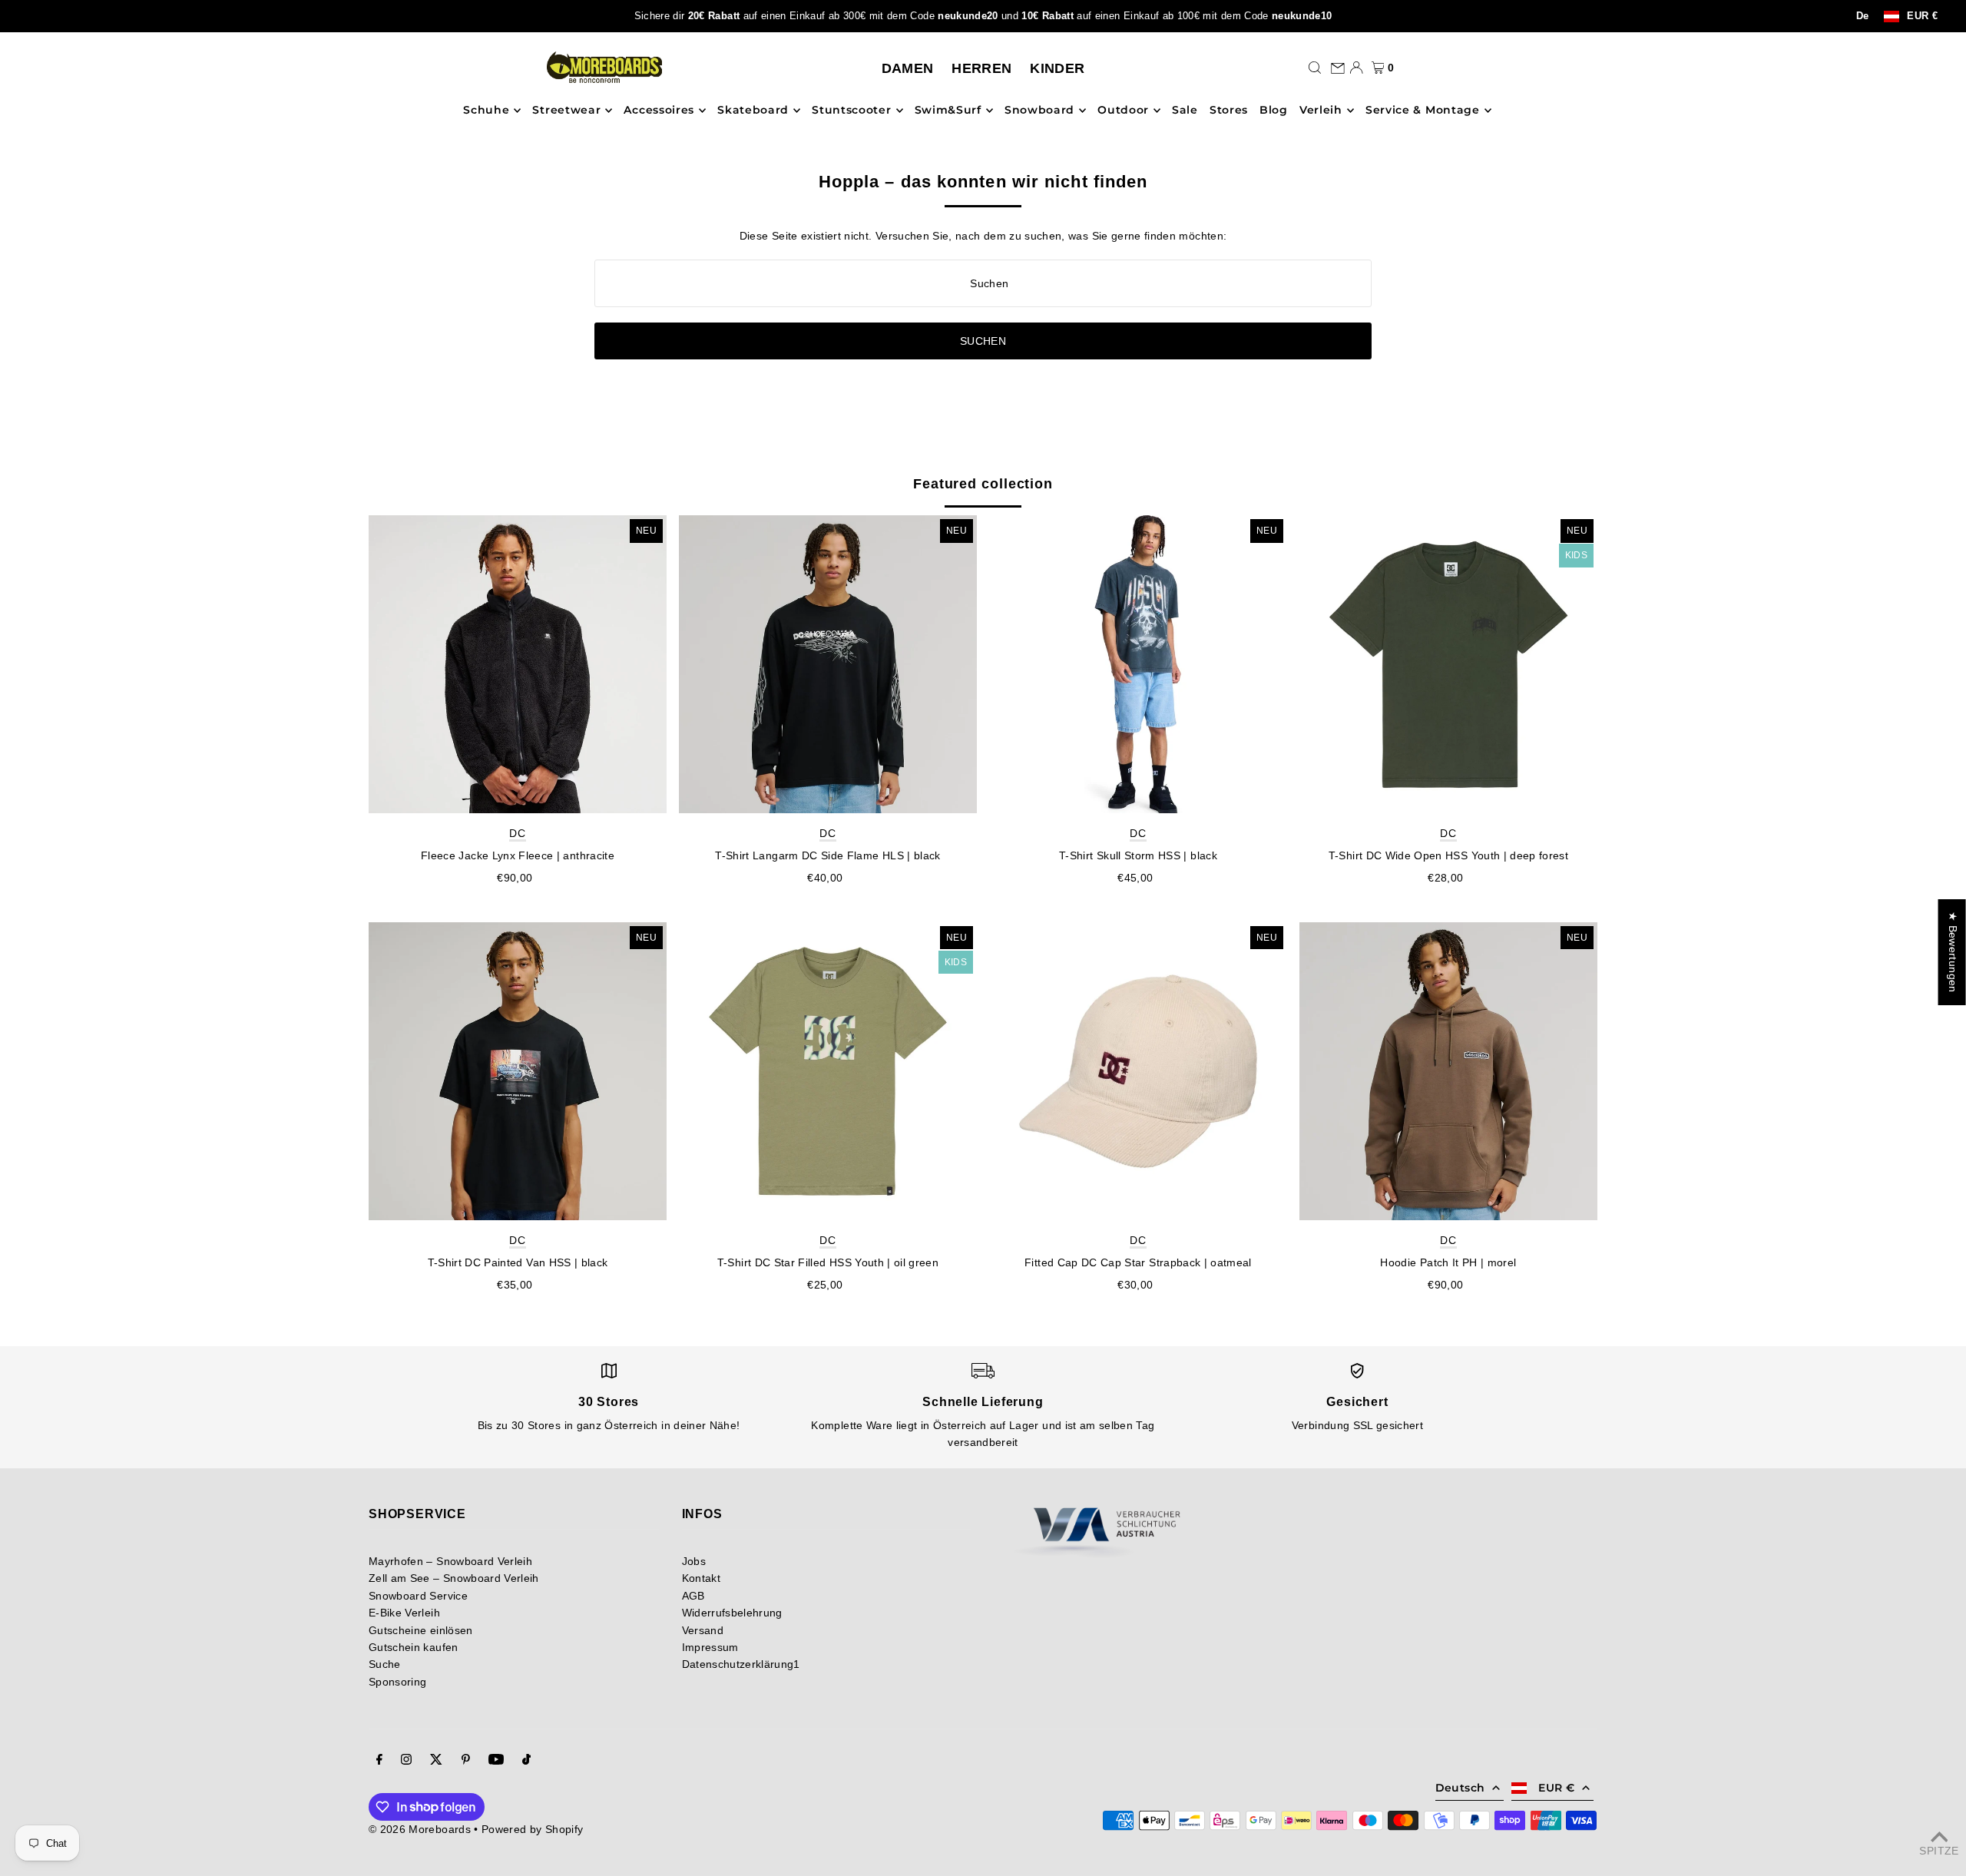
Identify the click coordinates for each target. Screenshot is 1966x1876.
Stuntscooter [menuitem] (851, 111)
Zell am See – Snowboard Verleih (454, 1578)
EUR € (1922, 17)
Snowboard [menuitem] (1039, 111)
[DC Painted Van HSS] (518, 1071)
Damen (908, 68)
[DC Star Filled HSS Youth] (828, 1071)
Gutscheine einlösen (421, 1630)
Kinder (1057, 68)
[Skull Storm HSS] (1138, 664)
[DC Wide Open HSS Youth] (1448, 664)
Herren (981, 68)
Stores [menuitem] (1229, 111)
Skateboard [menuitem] (753, 111)
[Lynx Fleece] (518, 664)
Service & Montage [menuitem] (1423, 111)
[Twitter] (436, 1761)
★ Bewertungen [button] (1953, 952)
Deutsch (1460, 1788)
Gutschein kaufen (414, 1647)
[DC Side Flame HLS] (828, 664)
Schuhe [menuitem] (486, 111)
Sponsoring (398, 1682)
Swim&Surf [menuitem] (948, 111)
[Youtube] (496, 1761)
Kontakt (701, 1578)
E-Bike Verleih (404, 1613)
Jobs (694, 1561)
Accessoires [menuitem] (659, 111)
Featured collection (983, 484)
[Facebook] (379, 1761)
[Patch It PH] (1448, 1071)
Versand (703, 1630)
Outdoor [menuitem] (1123, 111)
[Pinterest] (466, 1761)
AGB (693, 1596)
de (1863, 16)
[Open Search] (1315, 68)
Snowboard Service (418, 1596)
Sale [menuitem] (1185, 111)
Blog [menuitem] (1274, 111)
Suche (385, 1664)
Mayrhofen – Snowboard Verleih (450, 1561)
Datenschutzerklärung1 (741, 1664)
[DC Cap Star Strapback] (1138, 1071)
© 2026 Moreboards (420, 1829)
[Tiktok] (526, 1761)
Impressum (710, 1647)
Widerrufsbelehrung (732, 1613)
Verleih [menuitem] (1321, 111)
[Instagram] (406, 1761)
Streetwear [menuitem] (566, 111)
